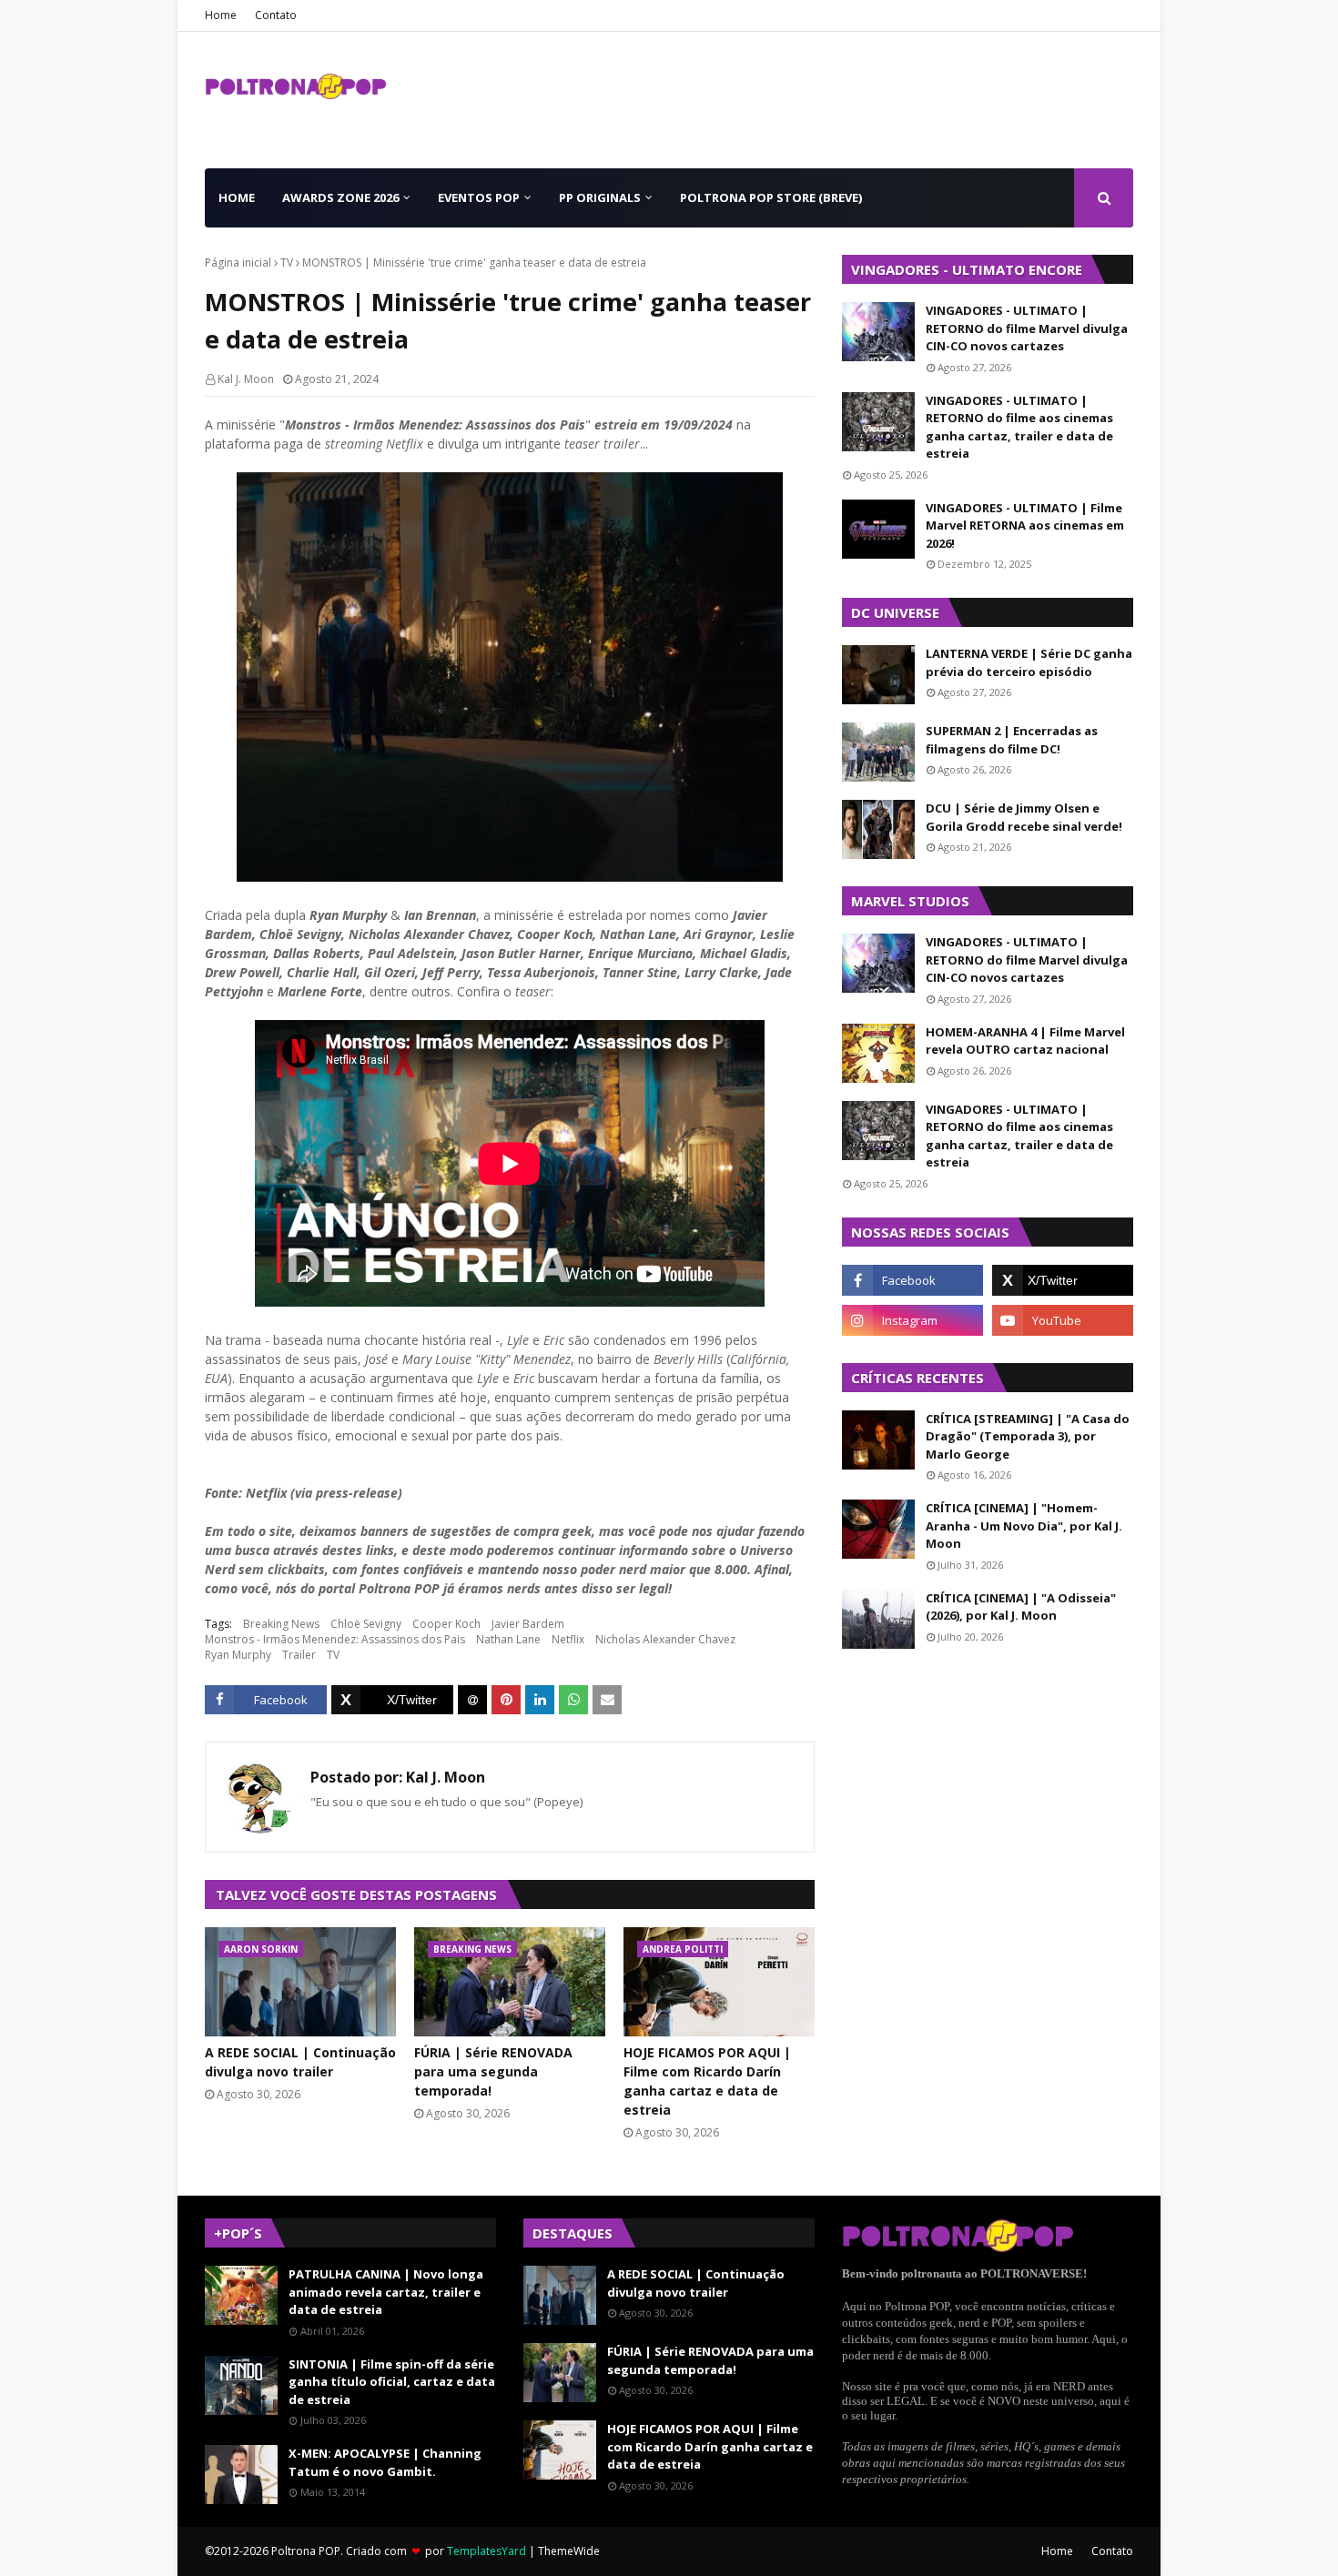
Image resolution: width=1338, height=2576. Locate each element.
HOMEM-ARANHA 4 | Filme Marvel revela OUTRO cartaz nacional (1025, 1041)
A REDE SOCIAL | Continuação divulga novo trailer (300, 2062)
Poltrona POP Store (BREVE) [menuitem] (771, 197)
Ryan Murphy (238, 1655)
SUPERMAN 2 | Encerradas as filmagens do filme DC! (1012, 740)
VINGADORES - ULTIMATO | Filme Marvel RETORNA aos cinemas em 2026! (1025, 525)
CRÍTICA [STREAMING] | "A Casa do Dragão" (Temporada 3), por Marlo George (1028, 1436)
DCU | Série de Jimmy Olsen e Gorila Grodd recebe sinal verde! (1024, 817)
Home (221, 15)
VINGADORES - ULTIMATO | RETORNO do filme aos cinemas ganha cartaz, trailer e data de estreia (1019, 427)
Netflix (568, 1639)
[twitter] (1063, 1280)
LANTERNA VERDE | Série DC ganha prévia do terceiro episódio (1029, 662)
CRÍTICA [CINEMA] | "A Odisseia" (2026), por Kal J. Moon (1021, 1607)
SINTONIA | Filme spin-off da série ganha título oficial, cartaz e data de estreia (392, 2382)
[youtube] (1063, 1320)
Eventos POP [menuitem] (479, 197)
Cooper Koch (446, 1624)
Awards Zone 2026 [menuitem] (340, 197)
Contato (276, 15)
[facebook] (912, 1280)
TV (287, 263)
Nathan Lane (508, 1639)
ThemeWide (569, 2551)
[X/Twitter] (392, 1700)
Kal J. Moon (246, 379)
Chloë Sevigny (366, 1624)
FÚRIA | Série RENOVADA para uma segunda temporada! (493, 2071)
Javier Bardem (528, 1624)
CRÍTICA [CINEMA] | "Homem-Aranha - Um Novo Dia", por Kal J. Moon (1024, 1525)
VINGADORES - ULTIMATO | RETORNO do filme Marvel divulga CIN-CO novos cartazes (1027, 328)
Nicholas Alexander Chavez (665, 1639)
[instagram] (912, 1320)
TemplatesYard (487, 2551)
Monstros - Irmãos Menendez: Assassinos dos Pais (335, 1639)
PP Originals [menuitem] (600, 197)
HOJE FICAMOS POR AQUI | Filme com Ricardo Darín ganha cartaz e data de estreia (707, 2081)
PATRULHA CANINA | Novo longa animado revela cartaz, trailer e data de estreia (386, 2292)
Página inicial (238, 263)
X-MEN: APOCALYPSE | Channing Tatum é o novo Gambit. (385, 2462)
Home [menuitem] (237, 197)
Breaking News (281, 1624)
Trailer (299, 1655)
